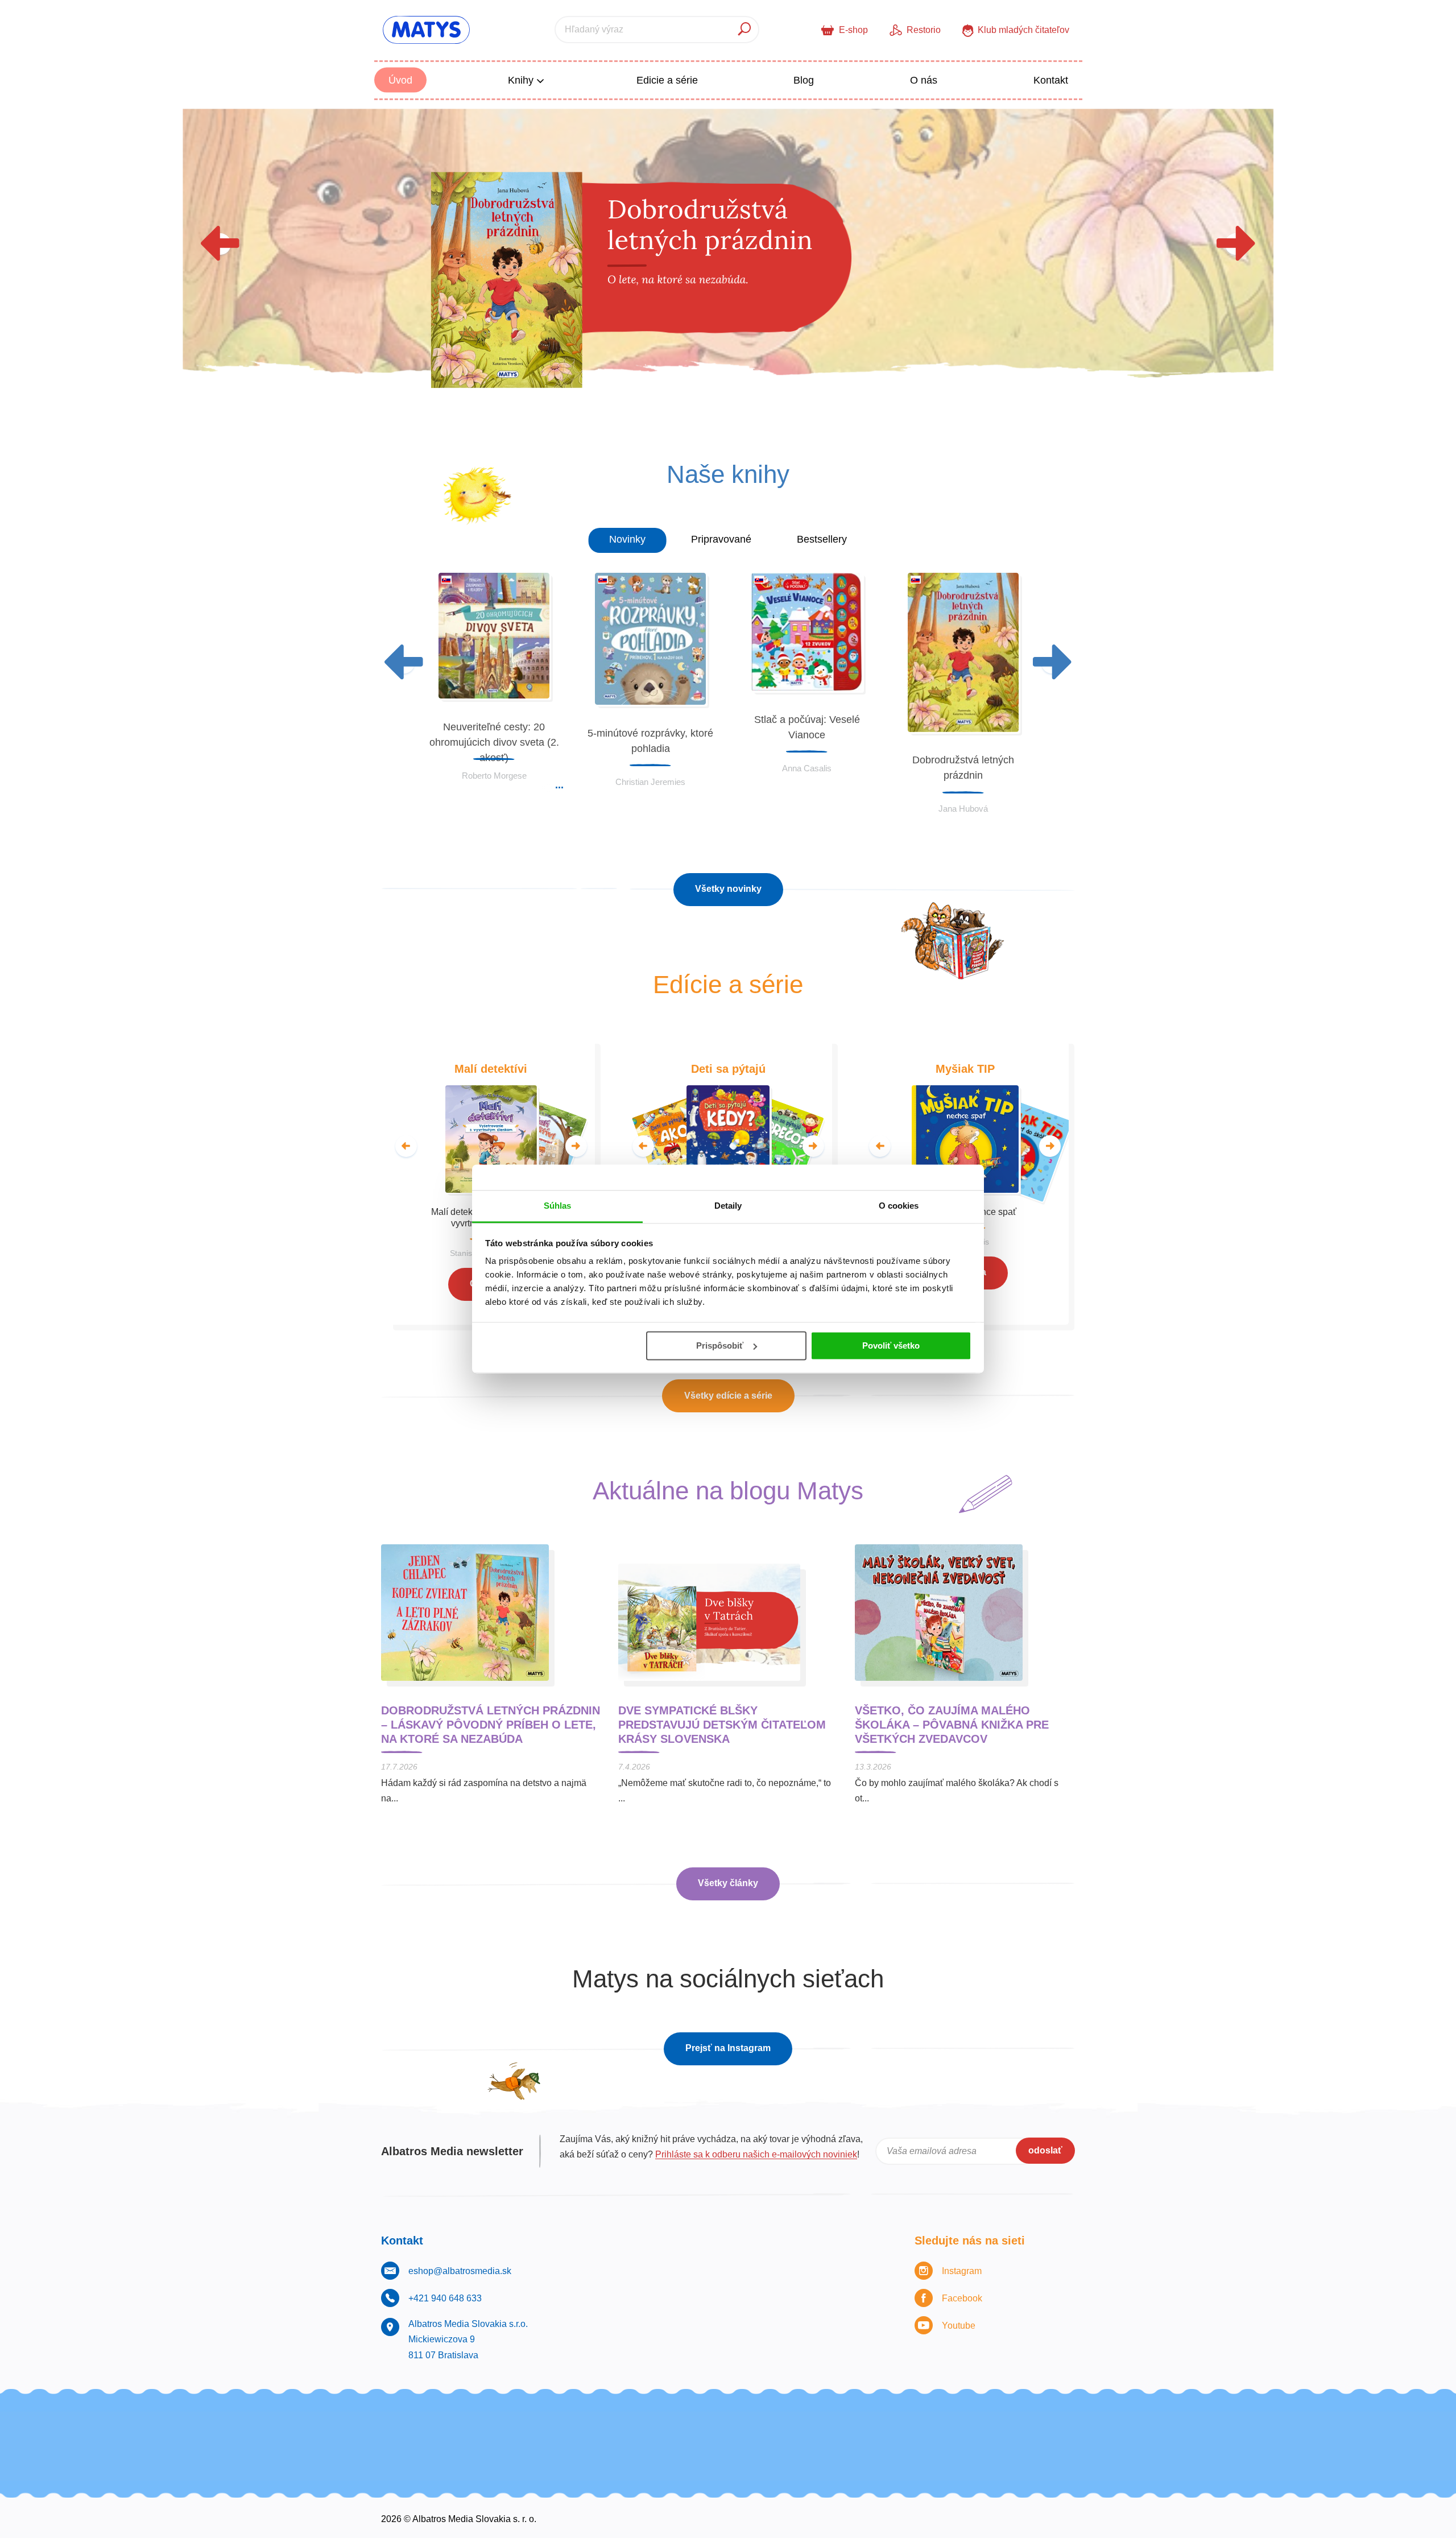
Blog (804, 80)
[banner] (426, 30)
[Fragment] (1075, 2429)
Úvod (400, 80)
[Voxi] (454, 2429)
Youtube (959, 2326)
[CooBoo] (381, 2464)
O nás (924, 80)
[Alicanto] (612, 2464)
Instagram (962, 2271)
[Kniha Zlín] (600, 2429)
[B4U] (710, 2429)
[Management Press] (564, 2429)
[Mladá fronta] (1002, 2429)
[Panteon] (856, 2429)
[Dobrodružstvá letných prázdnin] (728, 262)
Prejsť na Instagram (728, 2048)
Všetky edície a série (728, 1396)
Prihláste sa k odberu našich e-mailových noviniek (756, 2154)
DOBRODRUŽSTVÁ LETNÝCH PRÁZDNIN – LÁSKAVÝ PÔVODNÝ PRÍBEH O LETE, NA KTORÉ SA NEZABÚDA (491, 1725)
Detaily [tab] (728, 1206)
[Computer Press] (528, 2429)
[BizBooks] (673, 2429)
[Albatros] (844, 2464)
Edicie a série (667, 80)
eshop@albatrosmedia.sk (460, 2271)
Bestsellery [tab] (822, 539)
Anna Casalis (807, 768)
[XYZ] (418, 2429)
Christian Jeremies (650, 782)
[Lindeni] (1038, 2429)
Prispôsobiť (720, 1346)
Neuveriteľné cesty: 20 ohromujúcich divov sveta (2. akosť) (494, 742)
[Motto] (381, 2429)
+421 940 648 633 (445, 2298)
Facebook (962, 2298)
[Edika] (783, 2429)
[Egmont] (746, 2429)
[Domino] (491, 2429)
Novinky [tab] (627, 539)
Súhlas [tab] (558, 1206)
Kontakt (1051, 80)
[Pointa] (928, 2429)
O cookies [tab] (899, 1206)
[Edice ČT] (819, 2429)
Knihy (522, 80)
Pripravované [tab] (721, 539)
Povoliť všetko (891, 1346)
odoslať (1045, 2150)
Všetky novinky (728, 889)
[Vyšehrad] (637, 2429)
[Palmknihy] (892, 2429)
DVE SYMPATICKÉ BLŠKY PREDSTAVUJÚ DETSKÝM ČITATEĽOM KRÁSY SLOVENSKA (722, 1725)
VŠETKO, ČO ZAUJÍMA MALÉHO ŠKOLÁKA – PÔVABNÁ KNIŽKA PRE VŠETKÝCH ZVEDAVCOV (952, 1725)
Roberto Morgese (494, 776)
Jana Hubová (963, 809)
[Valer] (965, 2429)
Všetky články (728, 1883)
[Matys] (1075, 2464)
